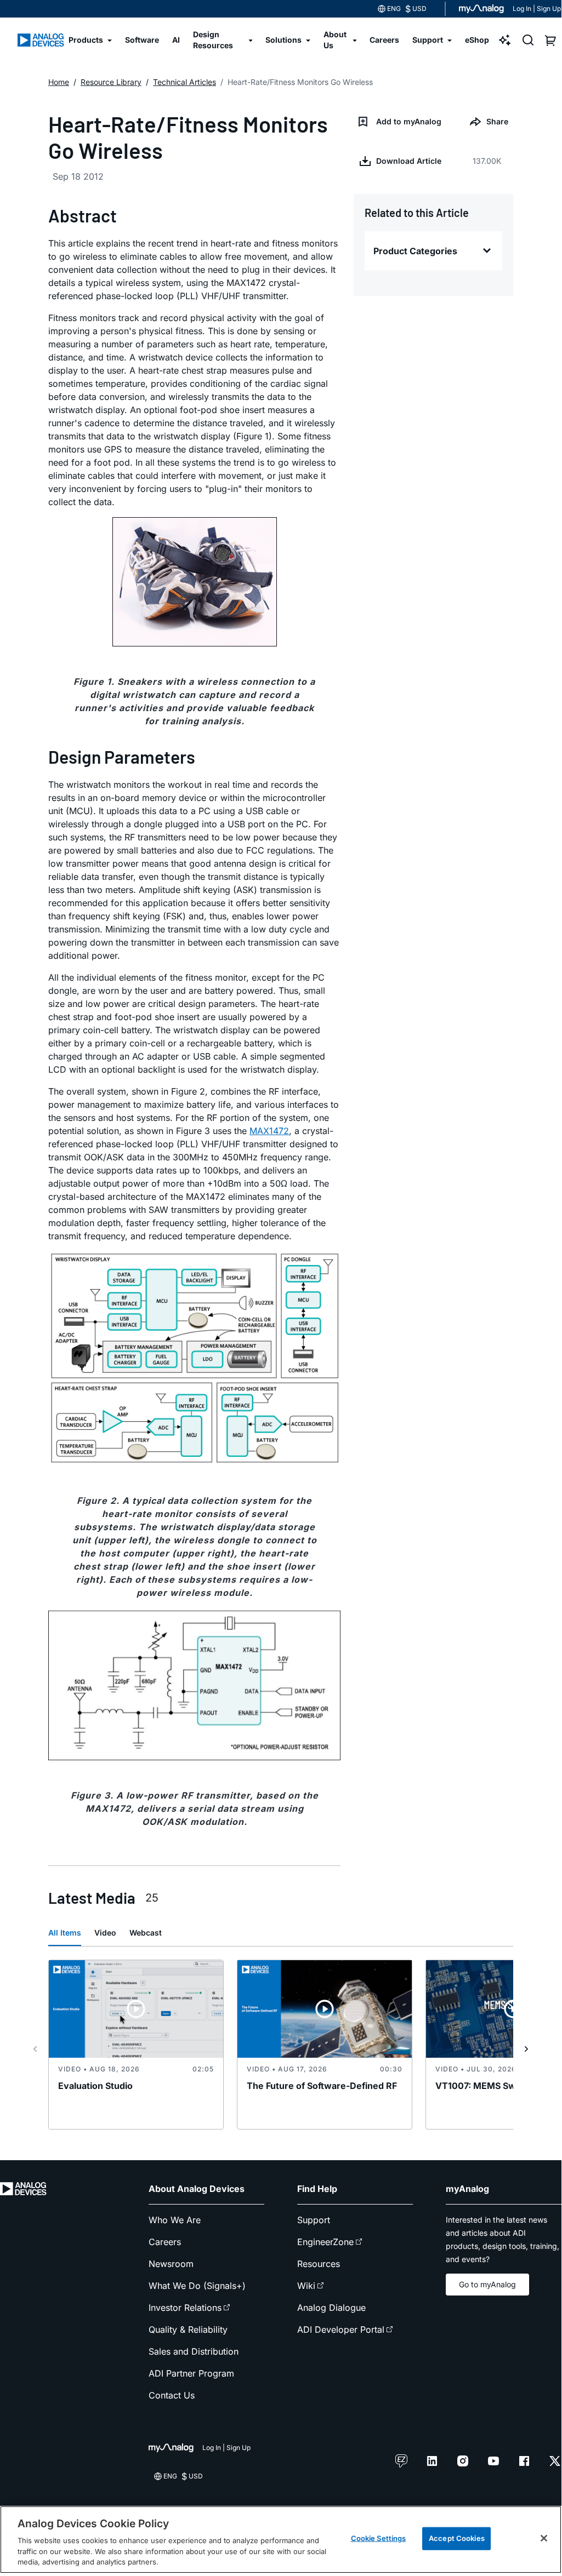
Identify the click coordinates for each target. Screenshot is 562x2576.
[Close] (544, 2538)
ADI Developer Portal (341, 2329)
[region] (281, 2540)
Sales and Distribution (194, 2351)
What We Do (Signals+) (197, 2286)
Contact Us (172, 2395)
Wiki (306, 2286)
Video (105, 1933)
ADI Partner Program (191, 2373)
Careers (165, 2242)
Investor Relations (185, 2308)
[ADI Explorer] (505, 40)
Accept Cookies (457, 2538)
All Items (65, 1933)
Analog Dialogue (331, 2308)
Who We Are (175, 2220)
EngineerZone (325, 2242)
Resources (319, 2264)
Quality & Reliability (188, 2329)
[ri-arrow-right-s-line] (526, 2049)
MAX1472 (269, 1131)
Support (314, 2220)
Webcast (146, 1933)
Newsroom (171, 2264)
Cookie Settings (379, 2538)
